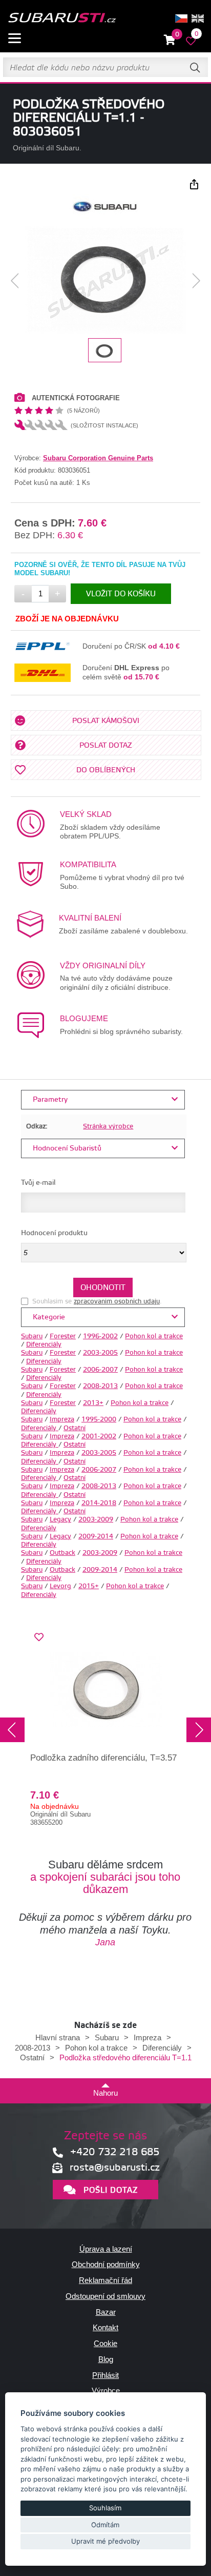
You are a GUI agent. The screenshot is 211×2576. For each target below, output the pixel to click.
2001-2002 (99, 1436)
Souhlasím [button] (105, 2508)
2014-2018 (99, 1503)
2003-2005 (100, 1353)
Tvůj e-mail (38, 1183)
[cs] (181, 18)
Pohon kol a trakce (154, 1336)
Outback (62, 1553)
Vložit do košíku (121, 594)
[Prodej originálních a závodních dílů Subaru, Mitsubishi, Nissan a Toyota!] (62, 18)
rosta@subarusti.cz (115, 2168)
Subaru (32, 1336)
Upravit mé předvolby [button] (105, 2541)
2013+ (93, 1403)
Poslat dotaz (106, 746)
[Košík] (170, 40)
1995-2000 (99, 1419)
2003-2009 (96, 1519)
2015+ (89, 1586)
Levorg (60, 1586)
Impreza (62, 1419)
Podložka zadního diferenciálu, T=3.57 (103, 1758)
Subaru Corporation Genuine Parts (98, 458)
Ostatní (75, 1428)
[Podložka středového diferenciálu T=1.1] (105, 281)
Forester (63, 1336)
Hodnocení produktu (54, 1233)
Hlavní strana (58, 2037)
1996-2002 (100, 1336)
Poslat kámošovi (106, 721)
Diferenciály (44, 1344)
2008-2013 (100, 1386)
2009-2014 (96, 1536)
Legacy (60, 1519)
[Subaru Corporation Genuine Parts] (105, 216)
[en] (198, 18)
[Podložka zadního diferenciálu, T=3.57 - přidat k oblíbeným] (39, 1637)
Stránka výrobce (108, 1126)
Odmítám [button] (105, 2525)
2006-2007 (100, 1370)
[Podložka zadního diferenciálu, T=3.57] (105, 1689)
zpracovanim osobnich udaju (117, 1301)
